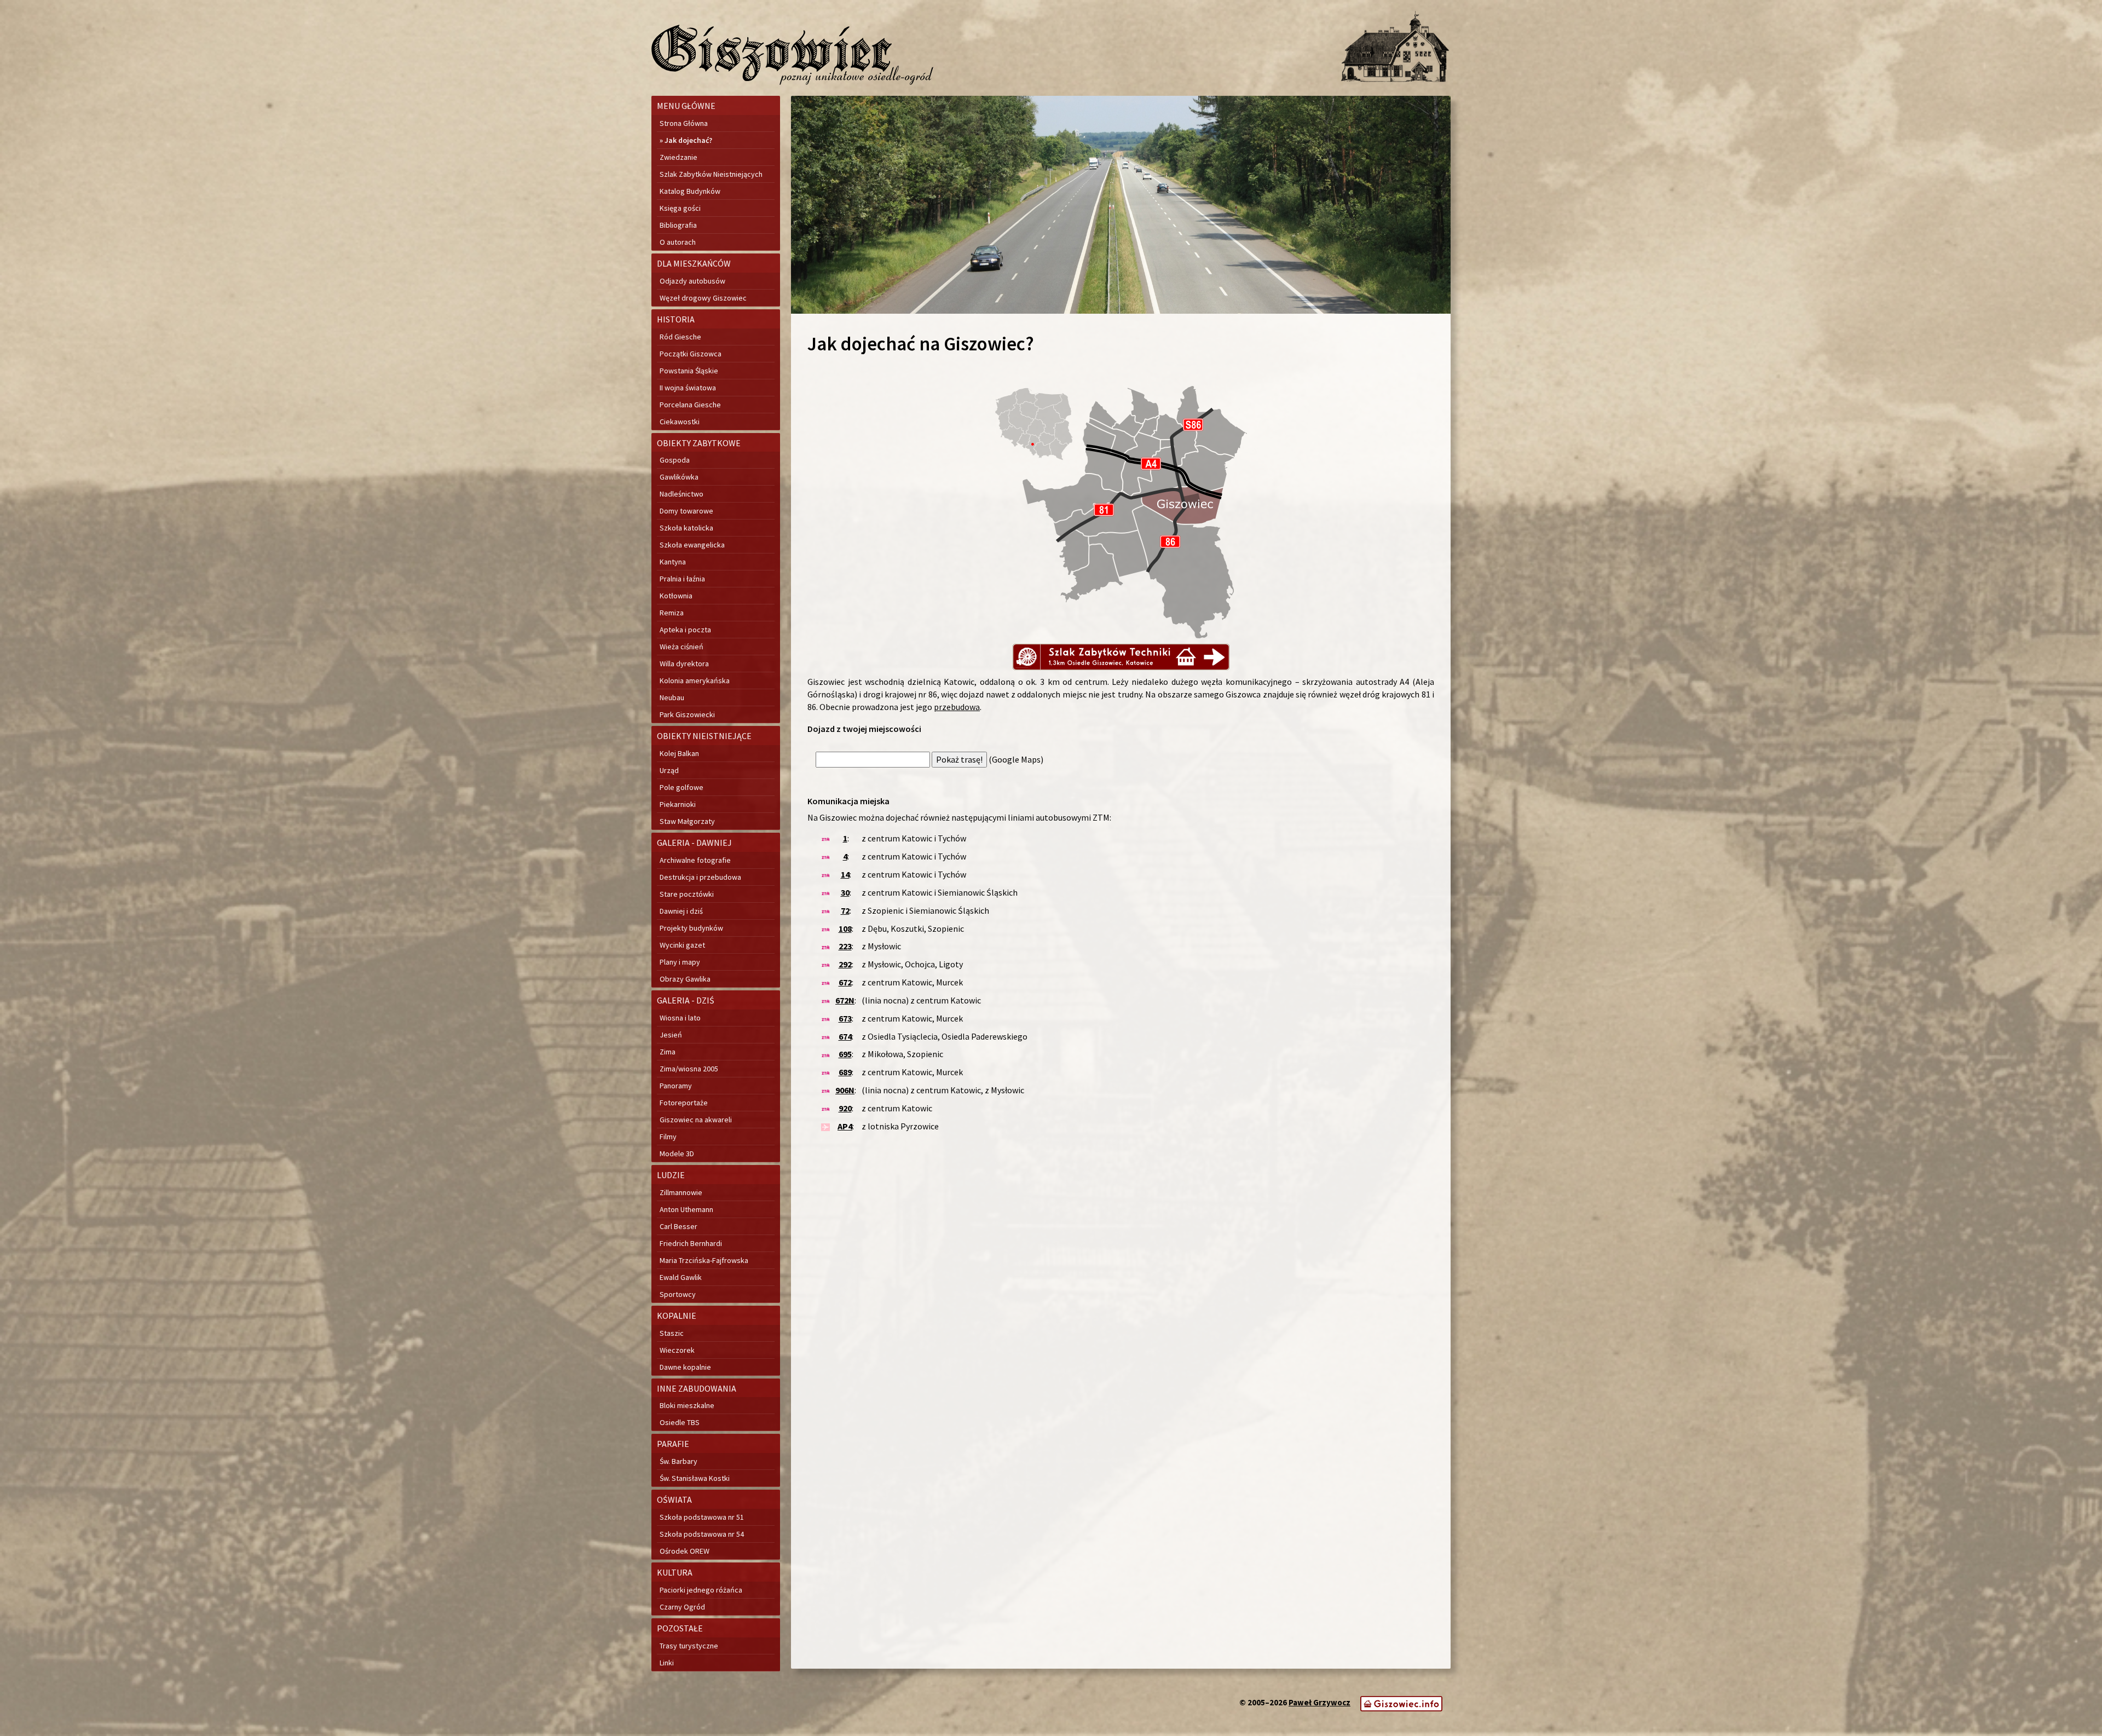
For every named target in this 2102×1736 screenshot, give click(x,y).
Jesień (671, 1035)
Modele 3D (677, 1154)
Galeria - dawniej (694, 843)
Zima (668, 1052)
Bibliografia (678, 225)
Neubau (672, 697)
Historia (676, 319)
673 (845, 1018)
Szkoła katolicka (686, 528)
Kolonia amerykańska (695, 680)
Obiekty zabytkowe (699, 443)
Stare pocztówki (687, 894)
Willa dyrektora (684, 664)
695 (845, 1054)
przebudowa (957, 707)
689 (845, 1072)
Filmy (668, 1137)
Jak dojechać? (688, 140)
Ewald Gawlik (681, 1277)
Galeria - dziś (686, 1000)
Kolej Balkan (679, 753)
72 (845, 910)
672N (845, 1000)
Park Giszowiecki (687, 714)
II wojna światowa (688, 388)
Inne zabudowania (697, 1388)
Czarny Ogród (682, 1607)
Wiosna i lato (680, 1018)
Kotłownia (676, 596)
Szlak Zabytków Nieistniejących (711, 174)
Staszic (672, 1333)
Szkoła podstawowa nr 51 (702, 1517)
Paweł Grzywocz (1319, 1702)
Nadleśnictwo (682, 494)
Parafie (673, 1444)
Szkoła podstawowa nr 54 (702, 1534)
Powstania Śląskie (689, 371)
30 (845, 892)
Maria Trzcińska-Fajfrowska (704, 1260)
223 (845, 946)
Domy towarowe (686, 511)
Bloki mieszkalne (687, 1405)
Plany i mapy (680, 962)
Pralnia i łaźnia (682, 579)
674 (845, 1036)
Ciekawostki (680, 422)
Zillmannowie (681, 1192)
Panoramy (676, 1086)
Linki (667, 1663)
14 (845, 874)
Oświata (674, 1499)
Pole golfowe (682, 787)
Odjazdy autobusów (692, 281)
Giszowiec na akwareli (696, 1120)
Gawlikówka (679, 477)
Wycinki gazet (682, 945)
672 (845, 982)
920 (845, 1108)
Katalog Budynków (690, 191)
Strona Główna (684, 123)
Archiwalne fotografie (695, 860)
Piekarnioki (678, 804)
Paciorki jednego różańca (701, 1590)
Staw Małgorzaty (687, 821)
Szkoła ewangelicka (692, 545)
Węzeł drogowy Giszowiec (703, 298)
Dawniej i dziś (681, 911)
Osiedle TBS (680, 1422)
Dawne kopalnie (685, 1367)
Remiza (672, 613)
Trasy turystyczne (689, 1646)
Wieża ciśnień (682, 647)
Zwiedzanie (678, 157)
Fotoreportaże (684, 1103)
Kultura (675, 1572)
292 (845, 964)
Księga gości (680, 208)
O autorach (678, 242)
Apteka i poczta (685, 630)
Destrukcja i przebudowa (700, 877)
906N (845, 1090)
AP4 (845, 1126)
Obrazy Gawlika (685, 979)
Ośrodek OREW (685, 1551)
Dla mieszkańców (694, 263)
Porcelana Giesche (690, 405)
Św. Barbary (678, 1461)
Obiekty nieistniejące (704, 736)
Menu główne (686, 106)
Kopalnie (677, 1316)
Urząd (669, 770)
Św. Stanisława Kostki (695, 1478)
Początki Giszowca (691, 354)
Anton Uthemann (686, 1209)
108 (845, 928)
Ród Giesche (680, 337)
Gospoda (675, 460)
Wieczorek (677, 1350)
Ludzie (671, 1175)
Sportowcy (678, 1294)
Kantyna (673, 562)
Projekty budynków (691, 928)
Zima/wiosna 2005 (689, 1069)
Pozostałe (680, 1628)
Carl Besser (678, 1226)
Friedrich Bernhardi (691, 1243)
